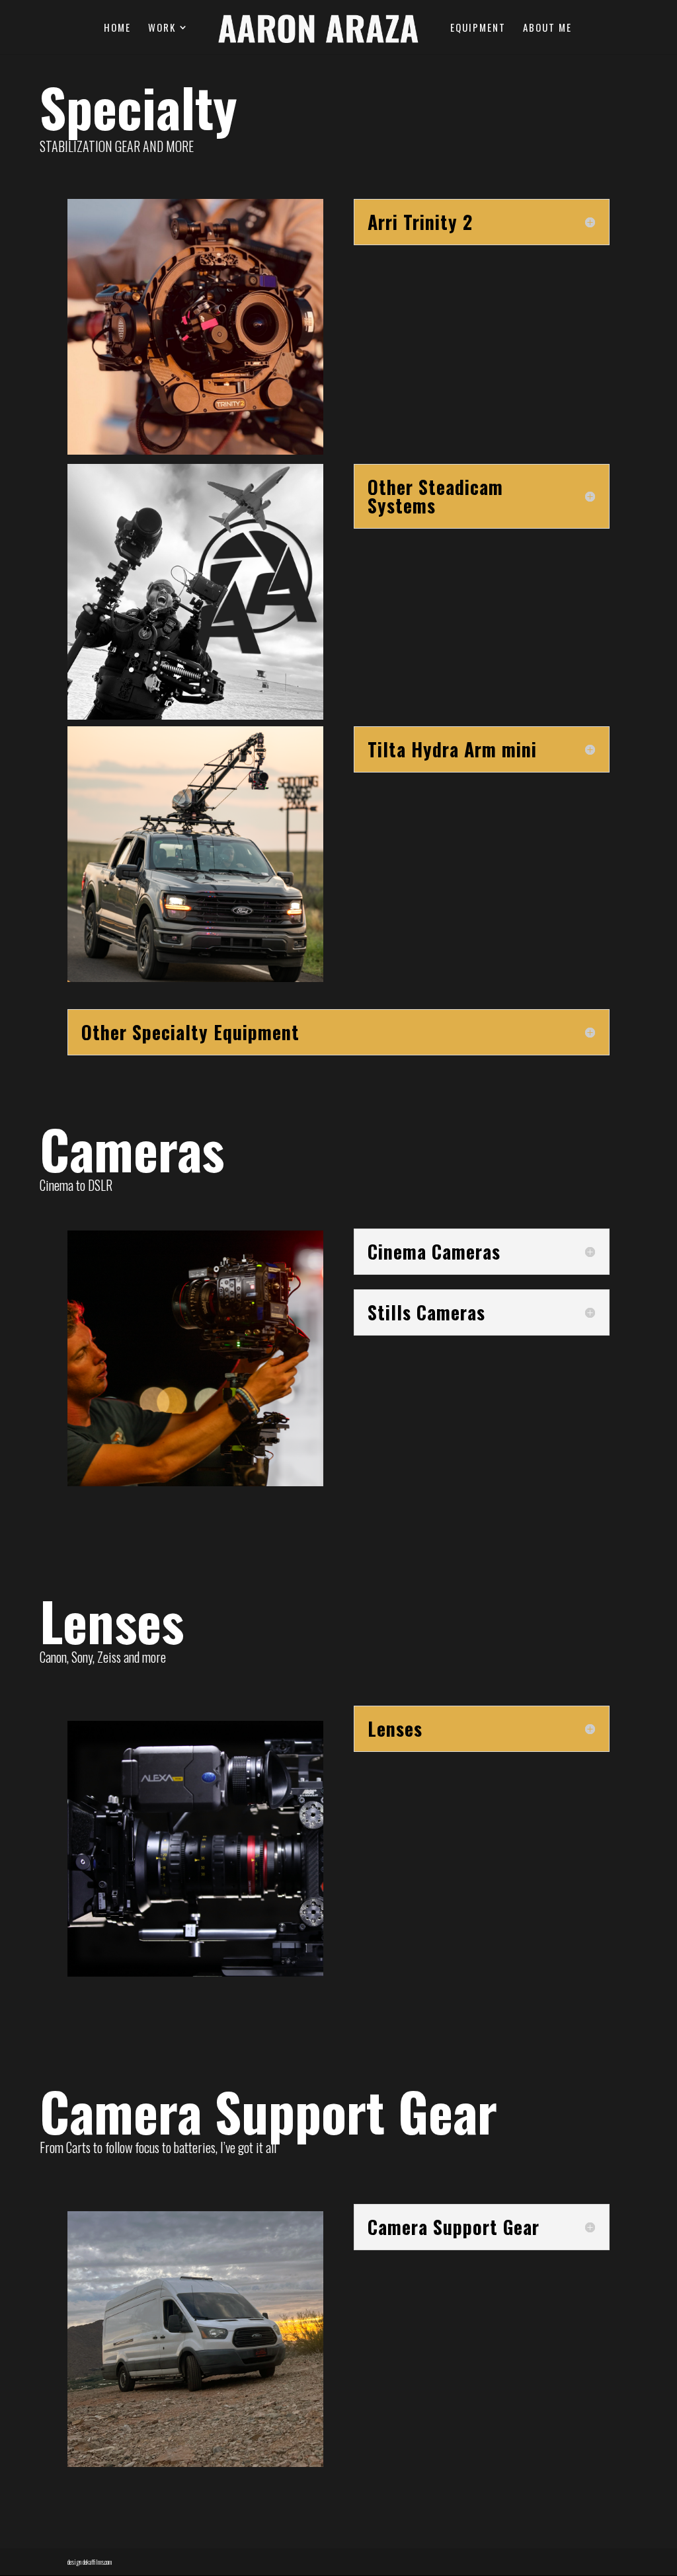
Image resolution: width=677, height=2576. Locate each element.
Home (117, 28)
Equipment (478, 28)
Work (162, 28)
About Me (547, 28)
